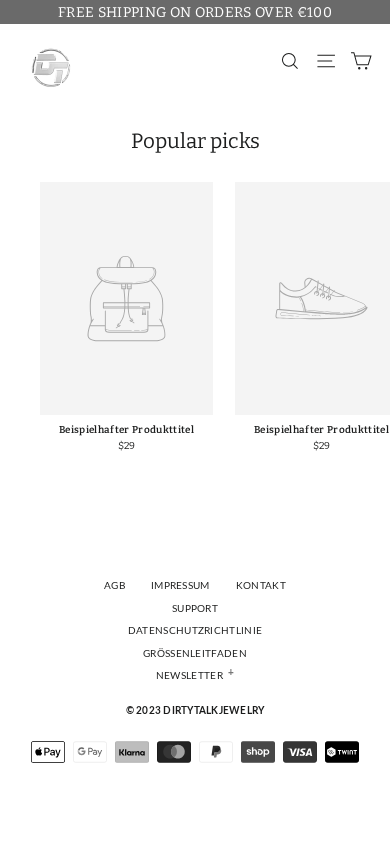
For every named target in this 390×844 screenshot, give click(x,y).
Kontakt (261, 586)
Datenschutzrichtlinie (195, 631)
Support (195, 609)
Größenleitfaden (195, 654)
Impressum (180, 586)
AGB (114, 586)
